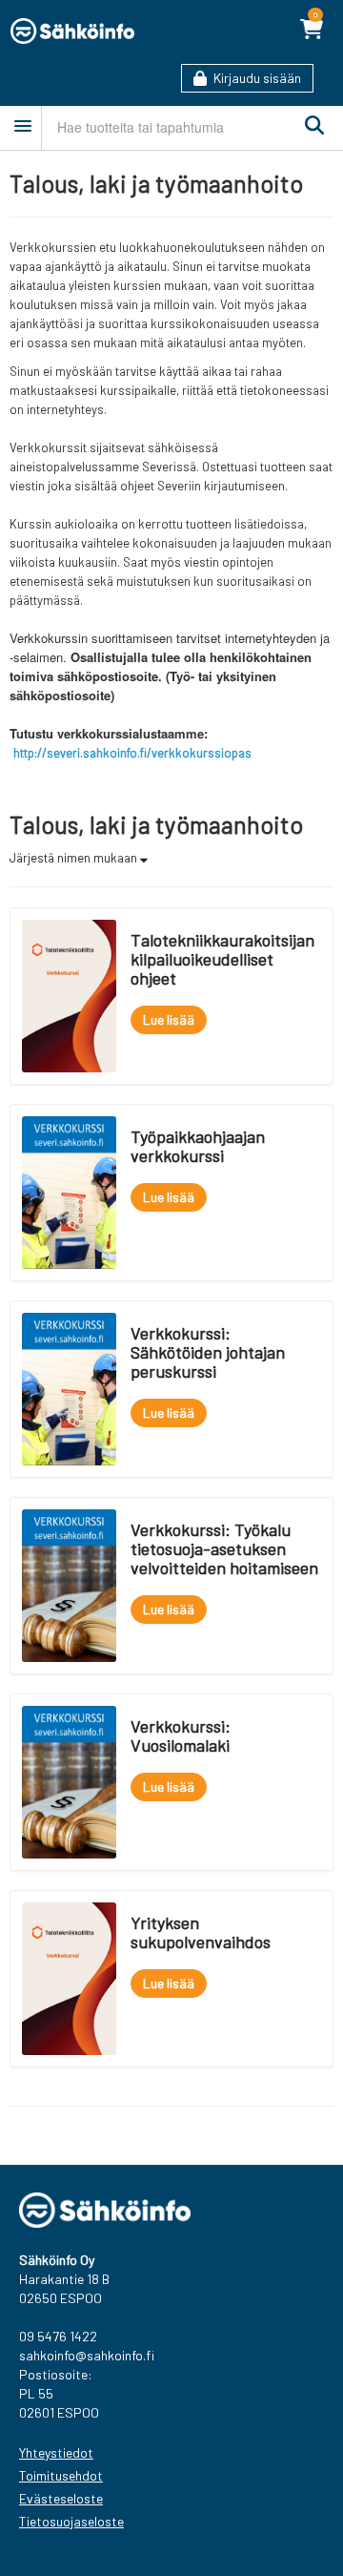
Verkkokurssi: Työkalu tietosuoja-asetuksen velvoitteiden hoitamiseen (224, 1548)
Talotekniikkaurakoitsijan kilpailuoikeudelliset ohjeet (222, 959)
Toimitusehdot (61, 2475)
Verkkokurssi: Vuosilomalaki (181, 1735)
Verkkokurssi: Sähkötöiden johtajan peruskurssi (208, 1352)
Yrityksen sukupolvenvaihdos (201, 1932)
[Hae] (310, 126)
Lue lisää (169, 1019)
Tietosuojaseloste (71, 2521)
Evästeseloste (61, 2498)
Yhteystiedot (56, 2452)
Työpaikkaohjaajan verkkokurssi (198, 1146)
